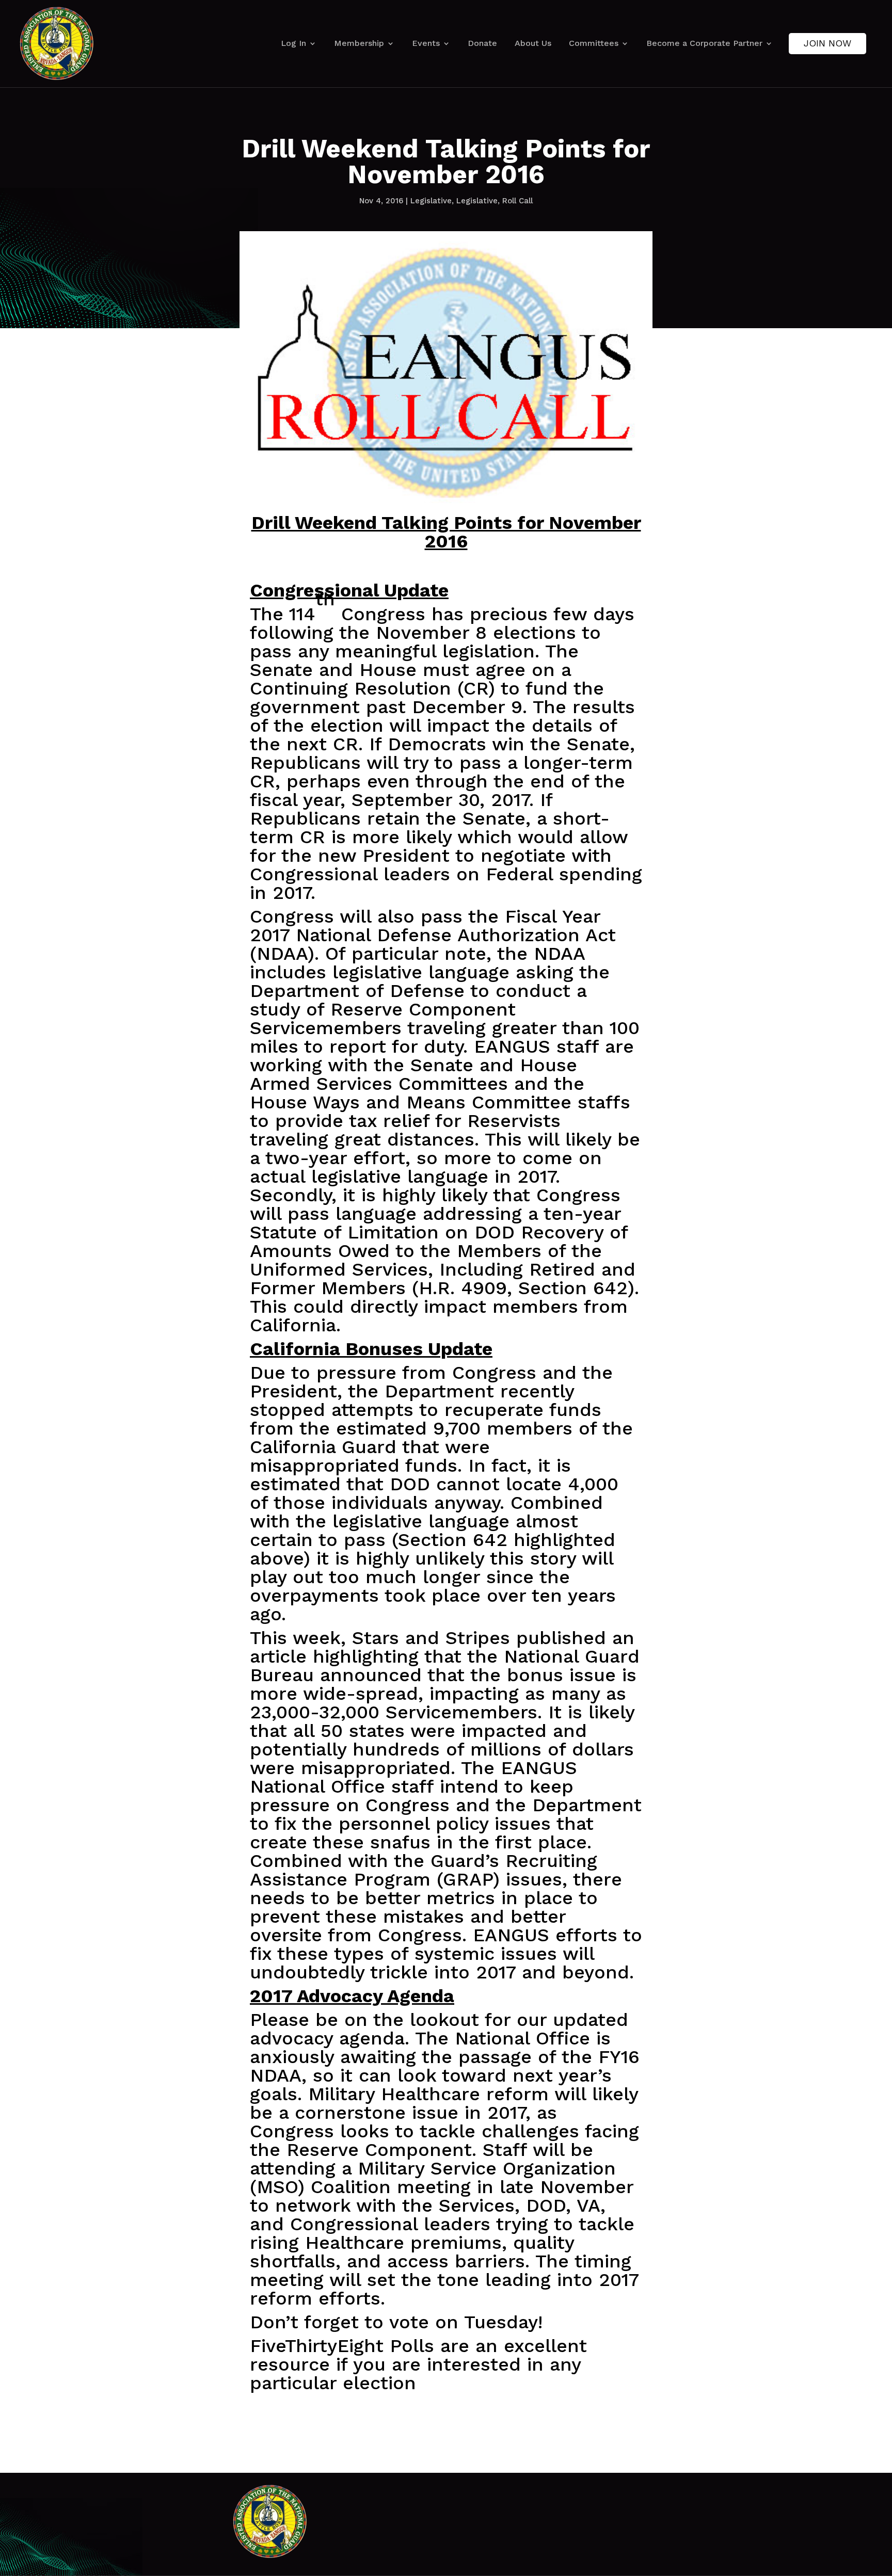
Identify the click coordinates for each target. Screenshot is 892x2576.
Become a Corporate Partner (704, 43)
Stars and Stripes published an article (442, 1647)
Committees (594, 43)
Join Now (827, 43)
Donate (482, 43)
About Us (533, 43)
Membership (359, 43)
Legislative (431, 201)
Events (426, 43)
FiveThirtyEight (317, 2346)
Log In (293, 43)
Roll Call (517, 201)
